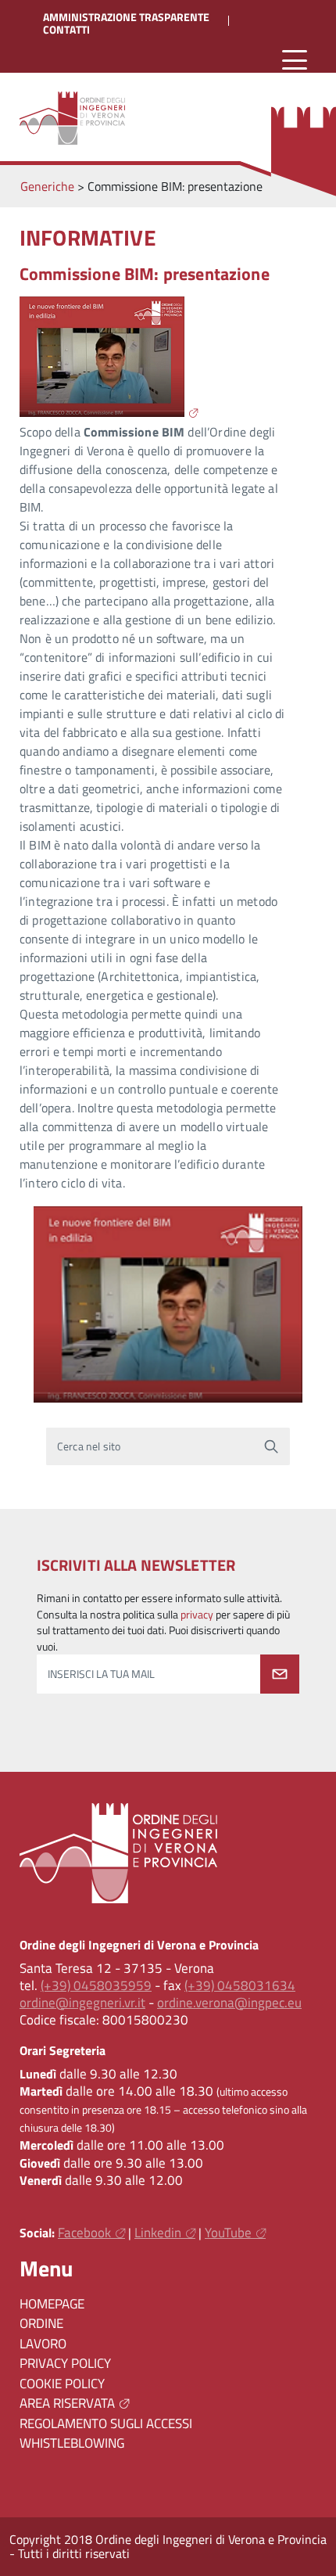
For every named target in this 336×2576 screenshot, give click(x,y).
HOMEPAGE (52, 2304)
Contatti (66, 30)
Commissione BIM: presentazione (145, 274)
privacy (197, 1615)
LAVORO (43, 2344)
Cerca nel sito (89, 1446)
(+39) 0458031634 (240, 1985)
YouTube (228, 2233)
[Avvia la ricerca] (271, 1446)
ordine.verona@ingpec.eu (229, 2003)
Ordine (41, 2323)
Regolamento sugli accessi (106, 2423)
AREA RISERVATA (67, 2403)
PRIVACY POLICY (65, 2363)
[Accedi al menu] (295, 61)
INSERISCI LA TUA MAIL (101, 1674)
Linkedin (158, 2233)
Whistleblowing (72, 2443)
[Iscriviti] (280, 1674)
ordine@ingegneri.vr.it (82, 2003)
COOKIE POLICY (62, 2384)
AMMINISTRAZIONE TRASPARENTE (126, 17)
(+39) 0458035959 (96, 1985)
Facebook (84, 2233)
